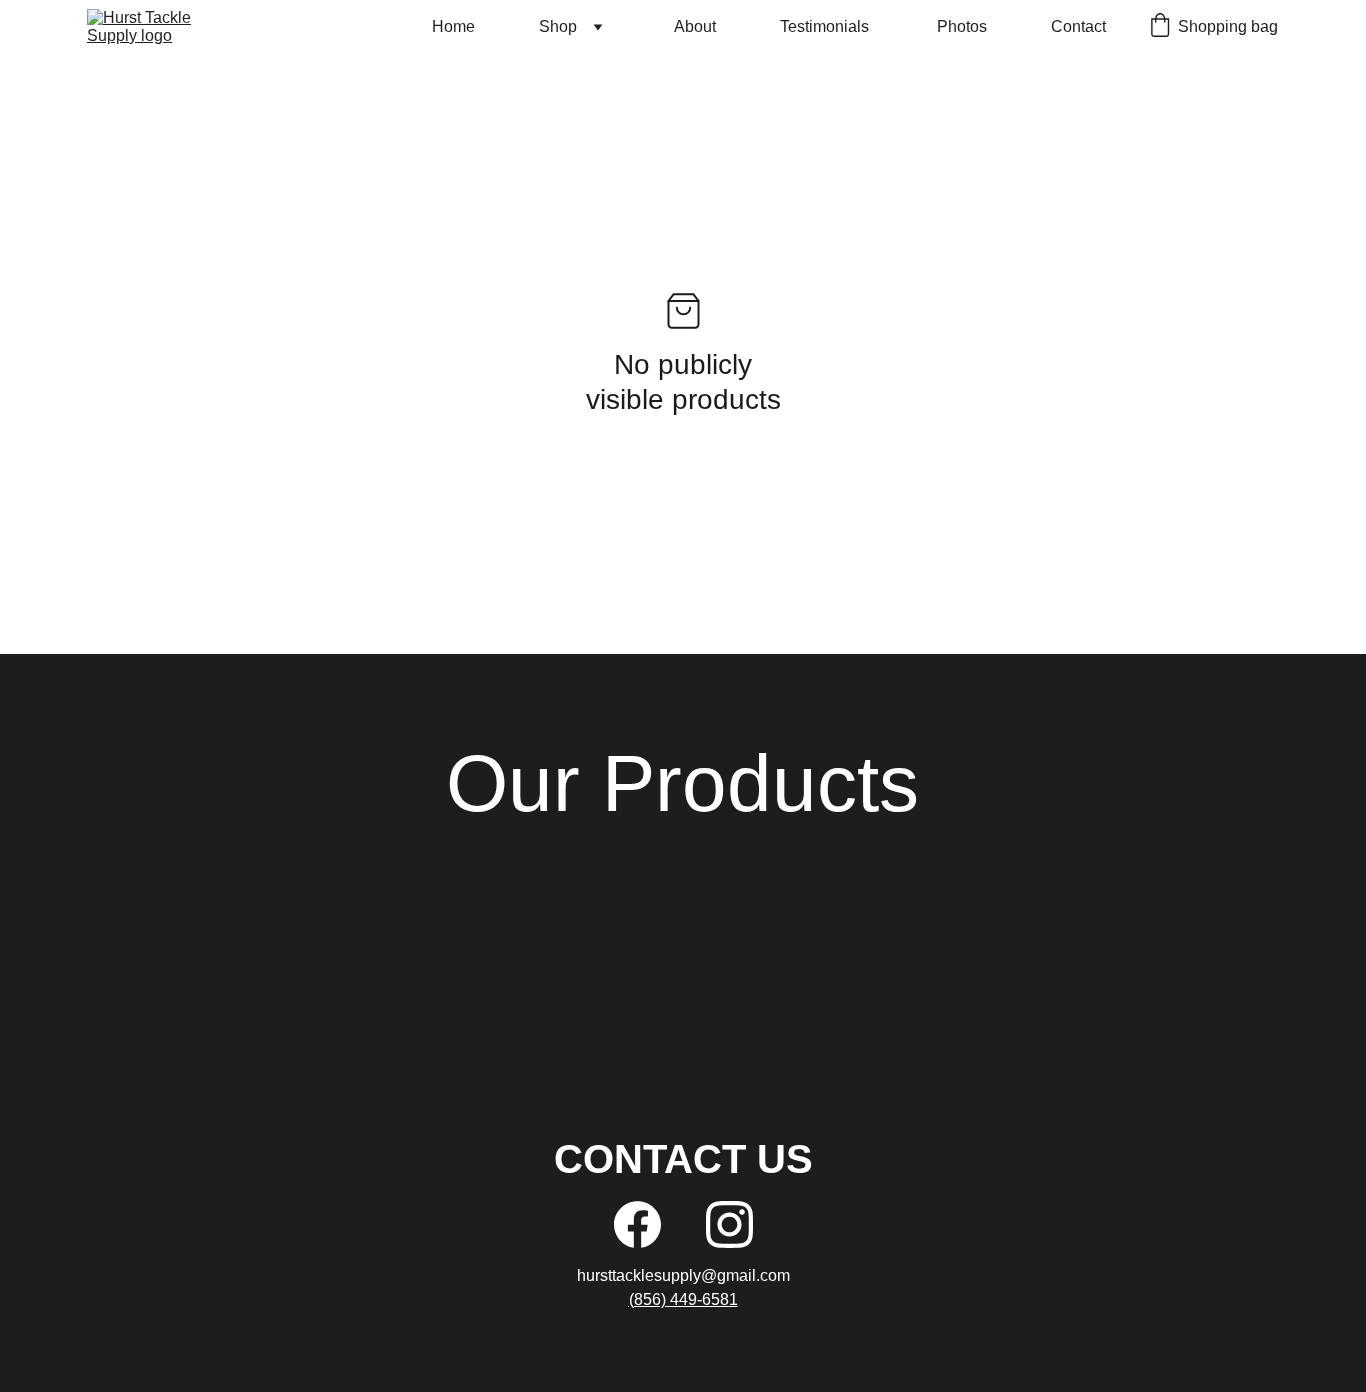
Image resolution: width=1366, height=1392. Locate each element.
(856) (649, 1299)
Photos (962, 26)
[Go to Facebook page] (637, 1224)
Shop (558, 26)
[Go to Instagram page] (729, 1224)
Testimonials (826, 26)
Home (453, 26)
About (695, 26)
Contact (1078, 26)
